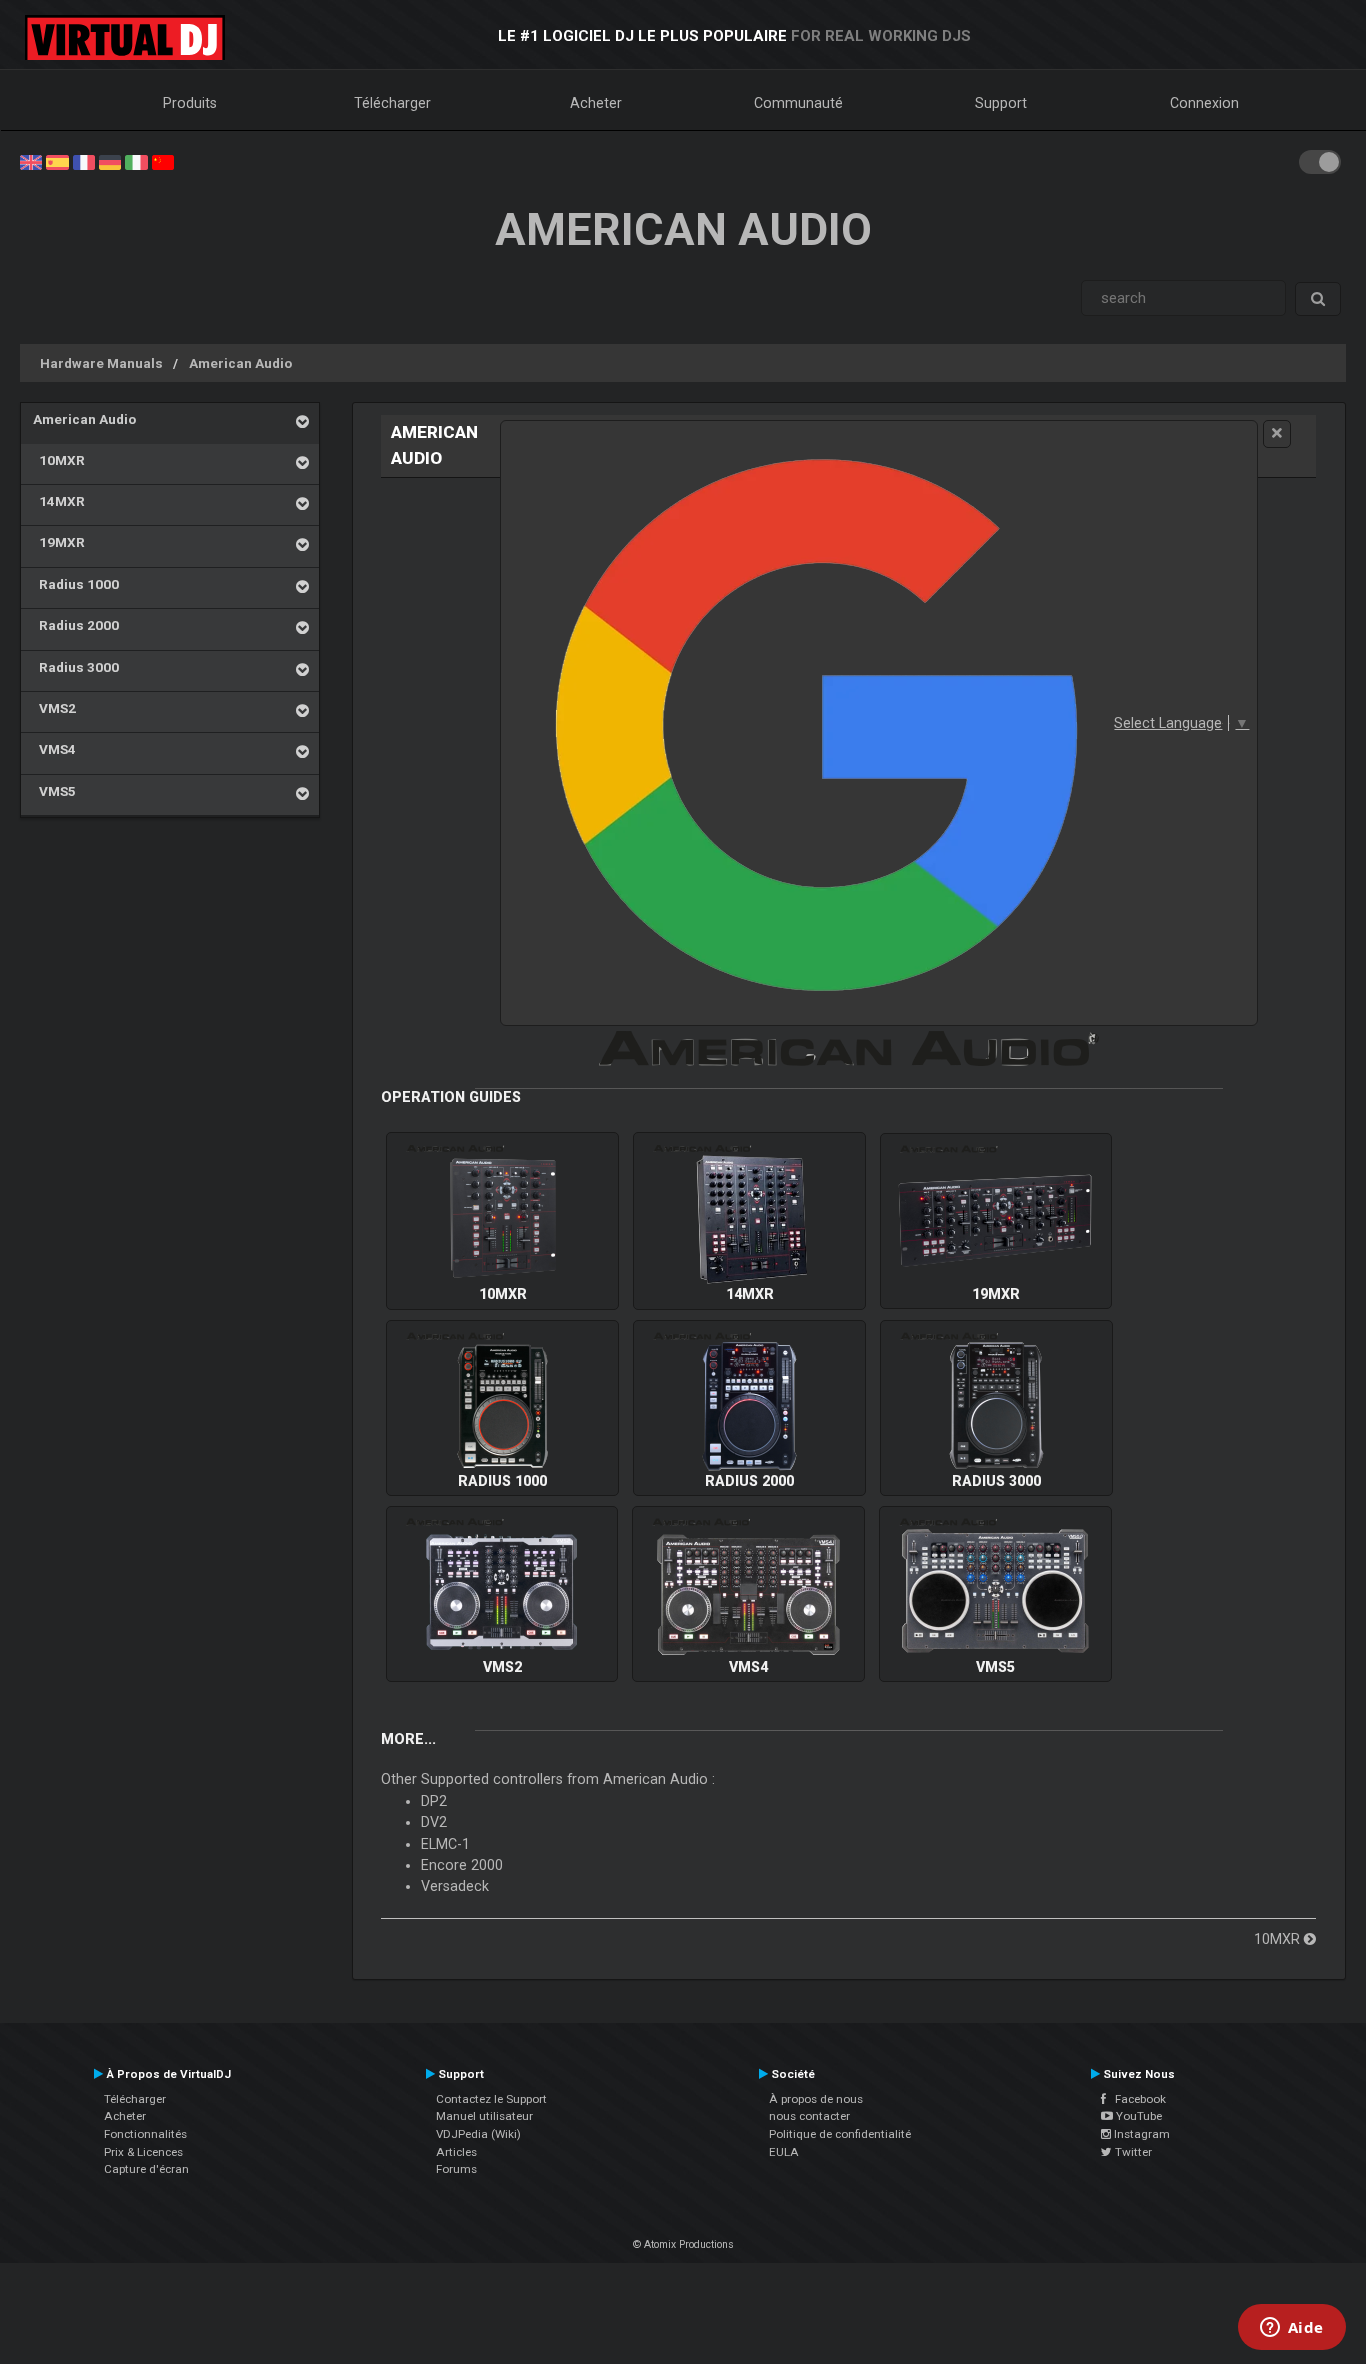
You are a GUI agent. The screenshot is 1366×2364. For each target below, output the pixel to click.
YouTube (1137, 2116)
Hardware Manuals (101, 363)
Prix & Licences (143, 2152)
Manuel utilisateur (484, 2116)
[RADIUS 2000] (749, 1406)
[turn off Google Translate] (1277, 433)
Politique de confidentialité (840, 2134)
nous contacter (809, 2116)
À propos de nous (816, 2099)
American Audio (240, 363)
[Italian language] (136, 161)
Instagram (1140, 2134)
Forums (456, 2169)
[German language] (110, 161)
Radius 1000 (76, 584)
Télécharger (392, 103)
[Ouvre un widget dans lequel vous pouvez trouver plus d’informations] (1291, 2329)
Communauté (798, 103)
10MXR (59, 460)
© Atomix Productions (683, 2244)
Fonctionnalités (145, 2134)
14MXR (59, 501)
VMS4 (54, 749)
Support (1001, 103)
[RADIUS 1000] (502, 1406)
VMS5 (54, 791)
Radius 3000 (76, 667)
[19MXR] (996, 1220)
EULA (784, 2152)
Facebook (1136, 2099)
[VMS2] (502, 1593)
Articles (456, 2152)
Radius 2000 (76, 625)
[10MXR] (502, 1220)
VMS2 (54, 708)
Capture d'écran (146, 2169)
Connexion (1204, 103)
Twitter (1132, 2152)
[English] (31, 161)
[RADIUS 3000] (996, 1406)
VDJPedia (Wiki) (478, 2134)
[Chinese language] (163, 161)
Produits (190, 103)
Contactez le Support (491, 2099)
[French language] (84, 161)
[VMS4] (748, 1593)
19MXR (59, 542)
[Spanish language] (57, 161)
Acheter (596, 103)
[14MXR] (749, 1220)
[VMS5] (995, 1593)
